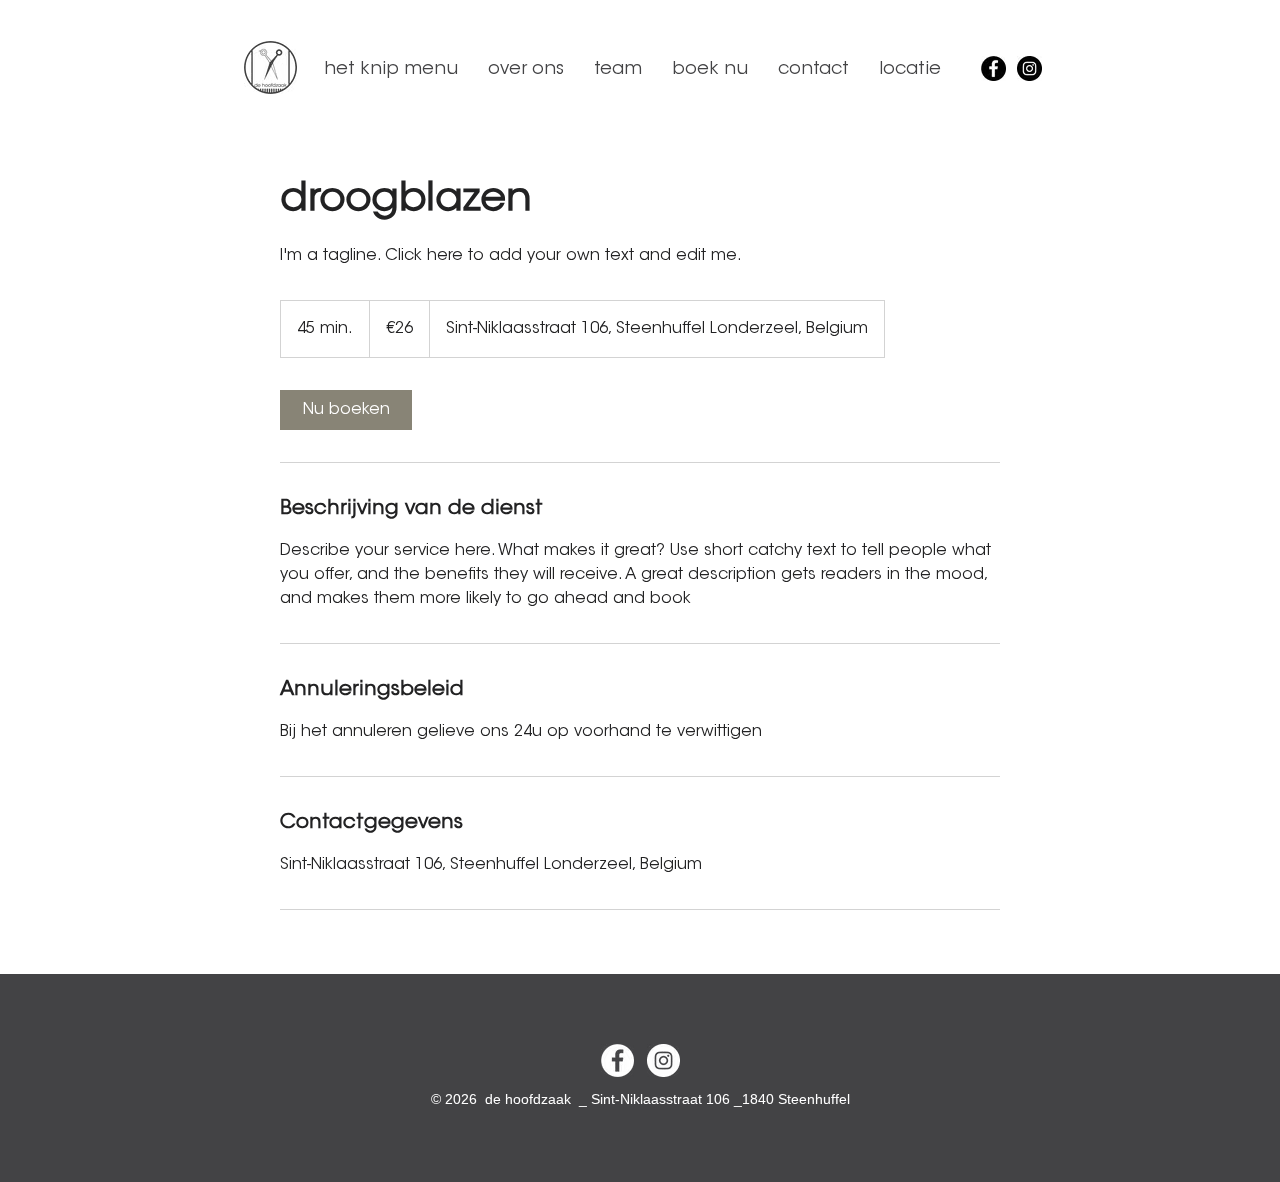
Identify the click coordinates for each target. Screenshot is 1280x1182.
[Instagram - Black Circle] (1029, 68)
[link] (346, 410)
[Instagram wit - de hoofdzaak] (663, 1060)
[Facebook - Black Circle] (993, 68)
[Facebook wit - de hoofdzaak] (617, 1060)
